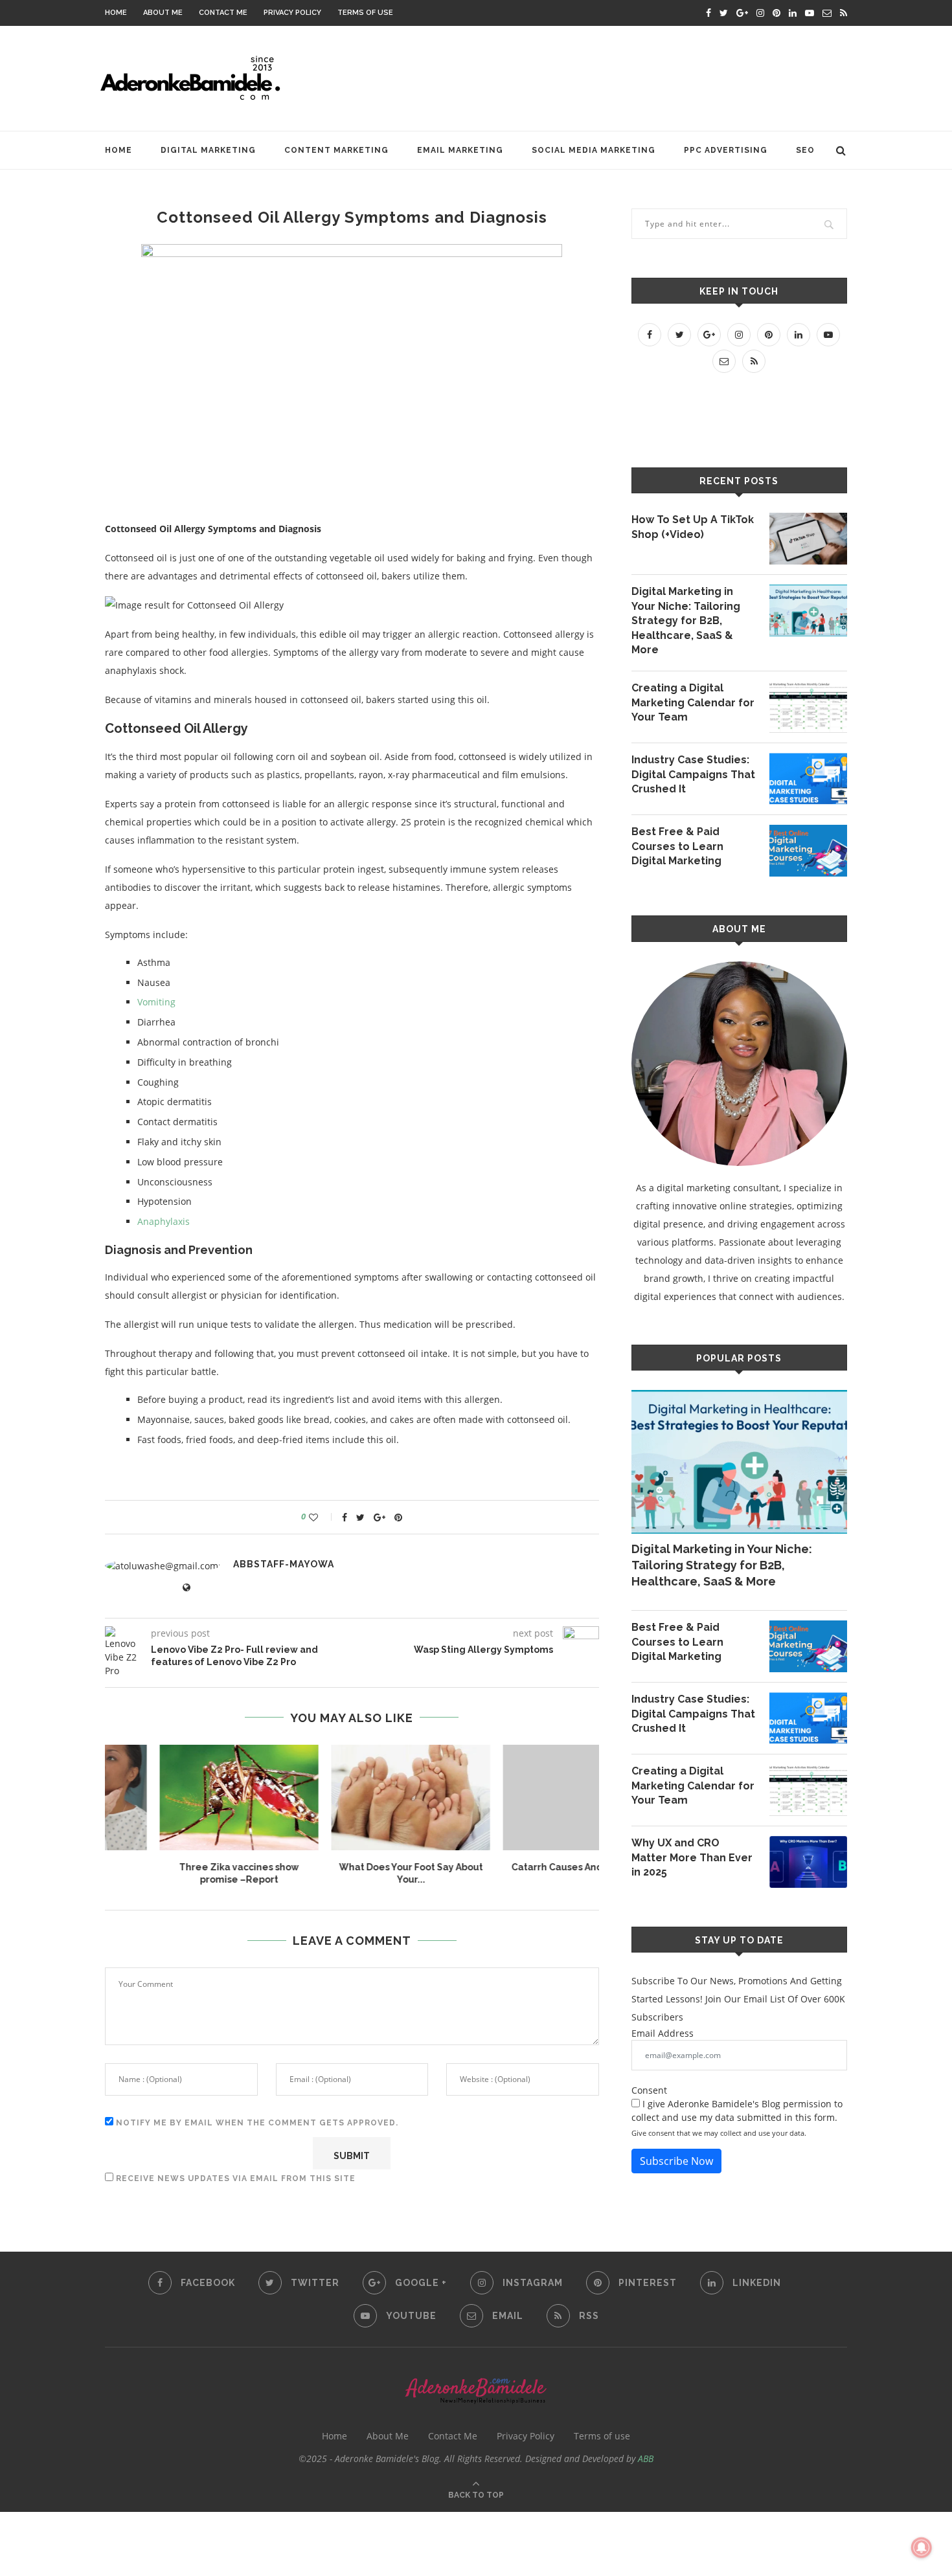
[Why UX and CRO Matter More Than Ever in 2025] (808, 1862)
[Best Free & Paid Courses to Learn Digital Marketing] (808, 851)
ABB (646, 2458)
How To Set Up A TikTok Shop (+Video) (693, 527)
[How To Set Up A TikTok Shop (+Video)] (808, 539)
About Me (163, 13)
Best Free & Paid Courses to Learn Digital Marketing (677, 846)
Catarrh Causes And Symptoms (181, 1867)
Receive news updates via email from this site (234, 2178)
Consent (649, 2090)
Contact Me (223, 13)
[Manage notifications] (922, 2548)
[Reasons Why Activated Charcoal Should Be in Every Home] (524, 1798)
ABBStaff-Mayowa (284, 1564)
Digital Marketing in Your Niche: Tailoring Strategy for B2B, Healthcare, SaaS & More (686, 621)
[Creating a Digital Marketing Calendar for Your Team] (808, 707)
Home (116, 13)
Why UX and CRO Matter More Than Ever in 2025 (692, 1857)
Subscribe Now (676, 2161)
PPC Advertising (726, 150)
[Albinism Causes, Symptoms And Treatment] (353, 1798)
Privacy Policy (292, 13)
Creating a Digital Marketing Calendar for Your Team (693, 702)
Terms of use (365, 13)
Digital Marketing (208, 150)
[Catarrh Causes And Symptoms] (181, 1798)
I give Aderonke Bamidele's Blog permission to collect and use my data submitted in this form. (737, 2111)
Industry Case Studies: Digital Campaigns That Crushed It (693, 774)
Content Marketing (336, 150)
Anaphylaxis (164, 1221)
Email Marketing (460, 150)
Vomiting (156, 1002)
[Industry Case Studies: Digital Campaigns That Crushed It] (808, 779)
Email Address (663, 2033)
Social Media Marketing (594, 150)
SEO (805, 150)
